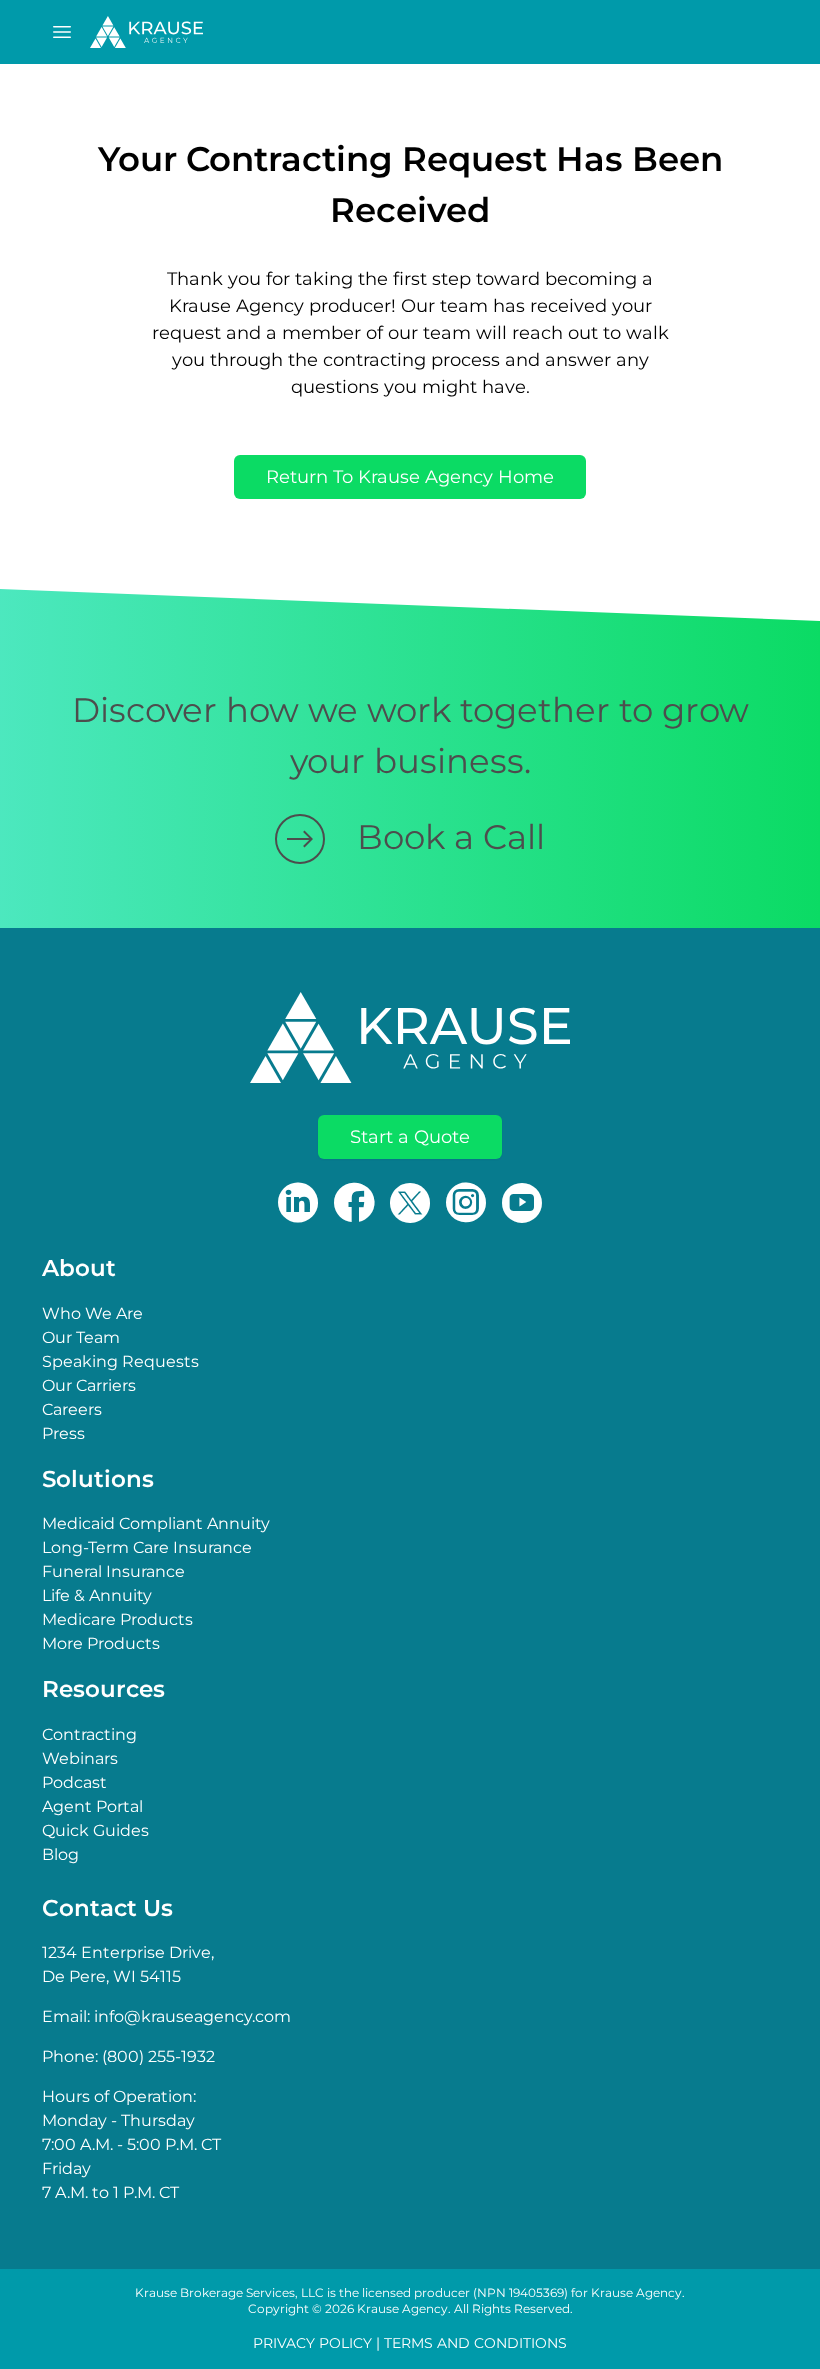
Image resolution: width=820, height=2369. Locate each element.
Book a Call (451, 837)
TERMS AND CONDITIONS (475, 2343)
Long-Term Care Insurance (147, 1547)
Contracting (89, 1734)
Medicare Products (117, 1619)
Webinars (80, 1758)
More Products (101, 1643)
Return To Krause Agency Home (410, 477)
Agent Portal (92, 1806)
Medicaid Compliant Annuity (156, 1523)
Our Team (81, 1337)
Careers (72, 1409)
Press (63, 1433)
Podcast (74, 1782)
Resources (103, 1689)
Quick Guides (95, 1830)
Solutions (98, 1479)
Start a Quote (410, 1137)
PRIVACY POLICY (312, 2343)
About (79, 1268)
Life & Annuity (97, 1595)
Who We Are (92, 1313)
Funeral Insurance (113, 1571)
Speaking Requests (120, 1361)
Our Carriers (89, 1385)
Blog (60, 1854)
